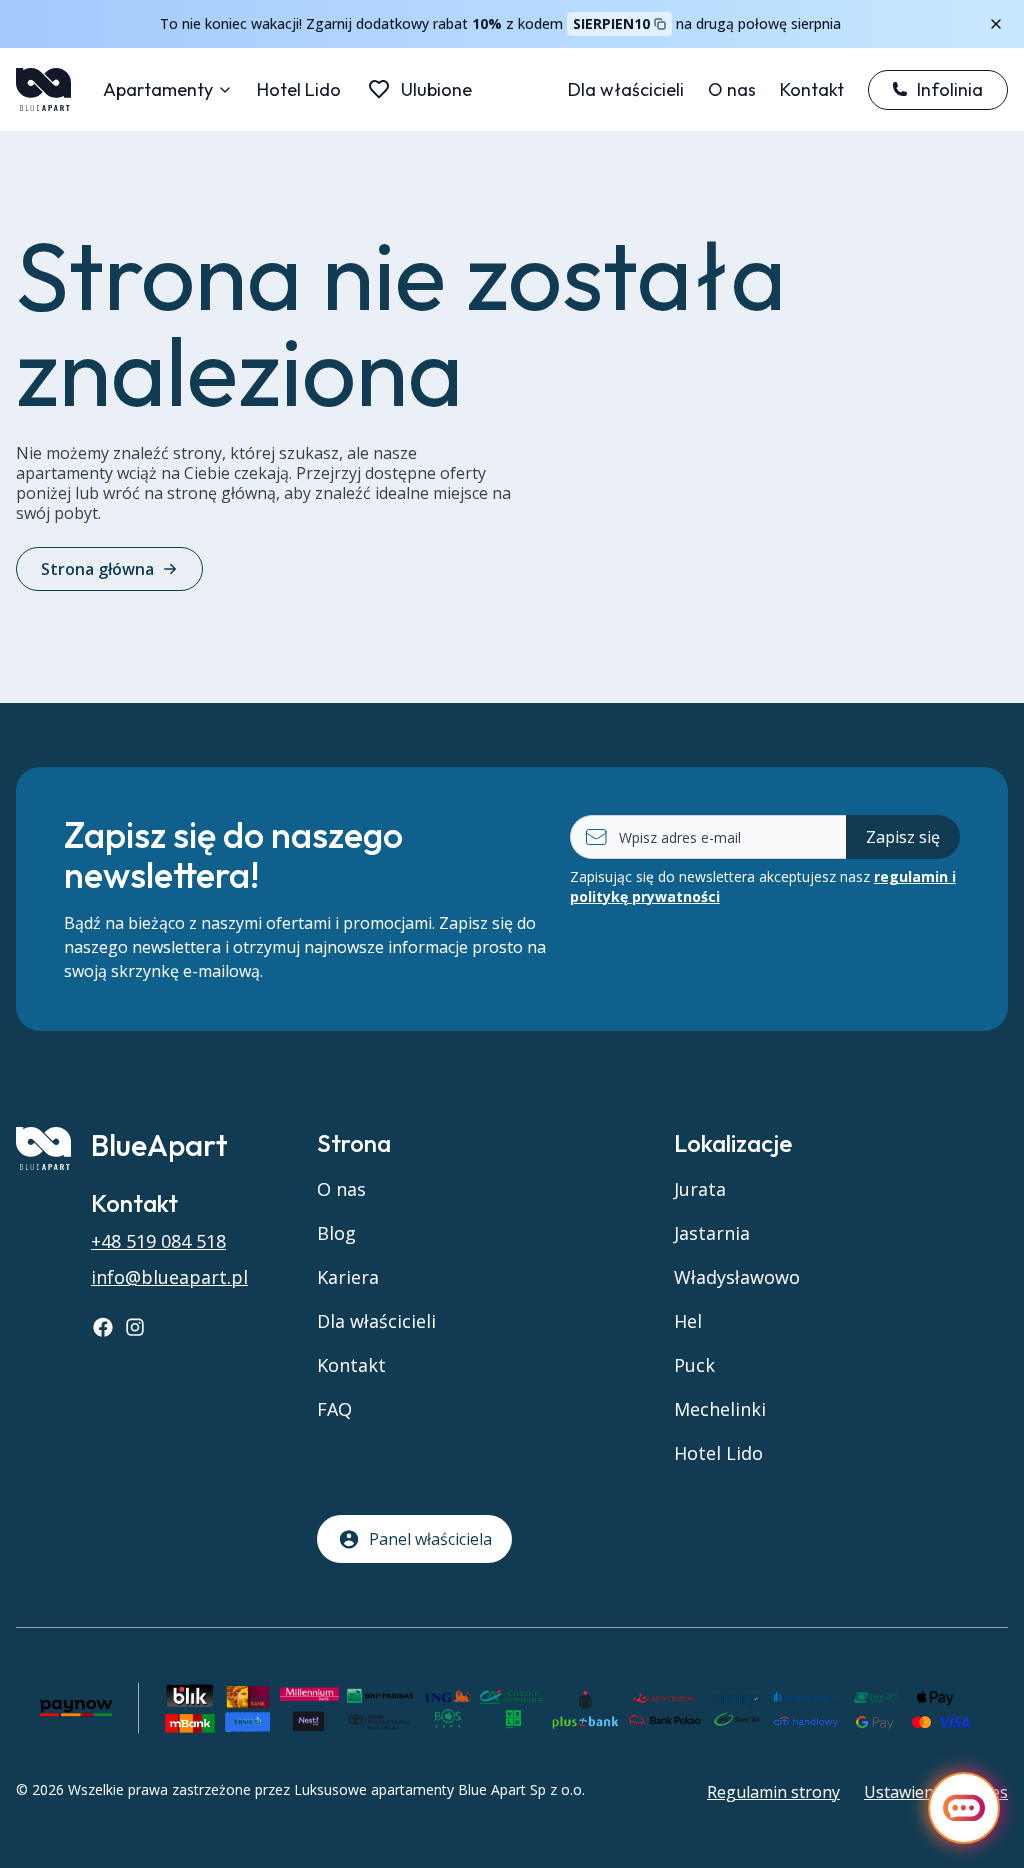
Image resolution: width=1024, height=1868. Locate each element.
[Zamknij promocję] (996, 24)
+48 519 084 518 (158, 1241)
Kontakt (812, 89)
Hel (688, 1321)
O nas (732, 89)
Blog (336, 1233)
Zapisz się (903, 837)
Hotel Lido (299, 89)
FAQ (334, 1409)
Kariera (348, 1277)
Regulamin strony (773, 1792)
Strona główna (97, 569)
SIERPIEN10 (611, 23)
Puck (694, 1365)
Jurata (700, 1189)
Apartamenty (158, 89)
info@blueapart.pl (169, 1277)
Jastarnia (712, 1233)
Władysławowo (737, 1277)
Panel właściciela (430, 1539)
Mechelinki (720, 1409)
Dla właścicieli (626, 89)
